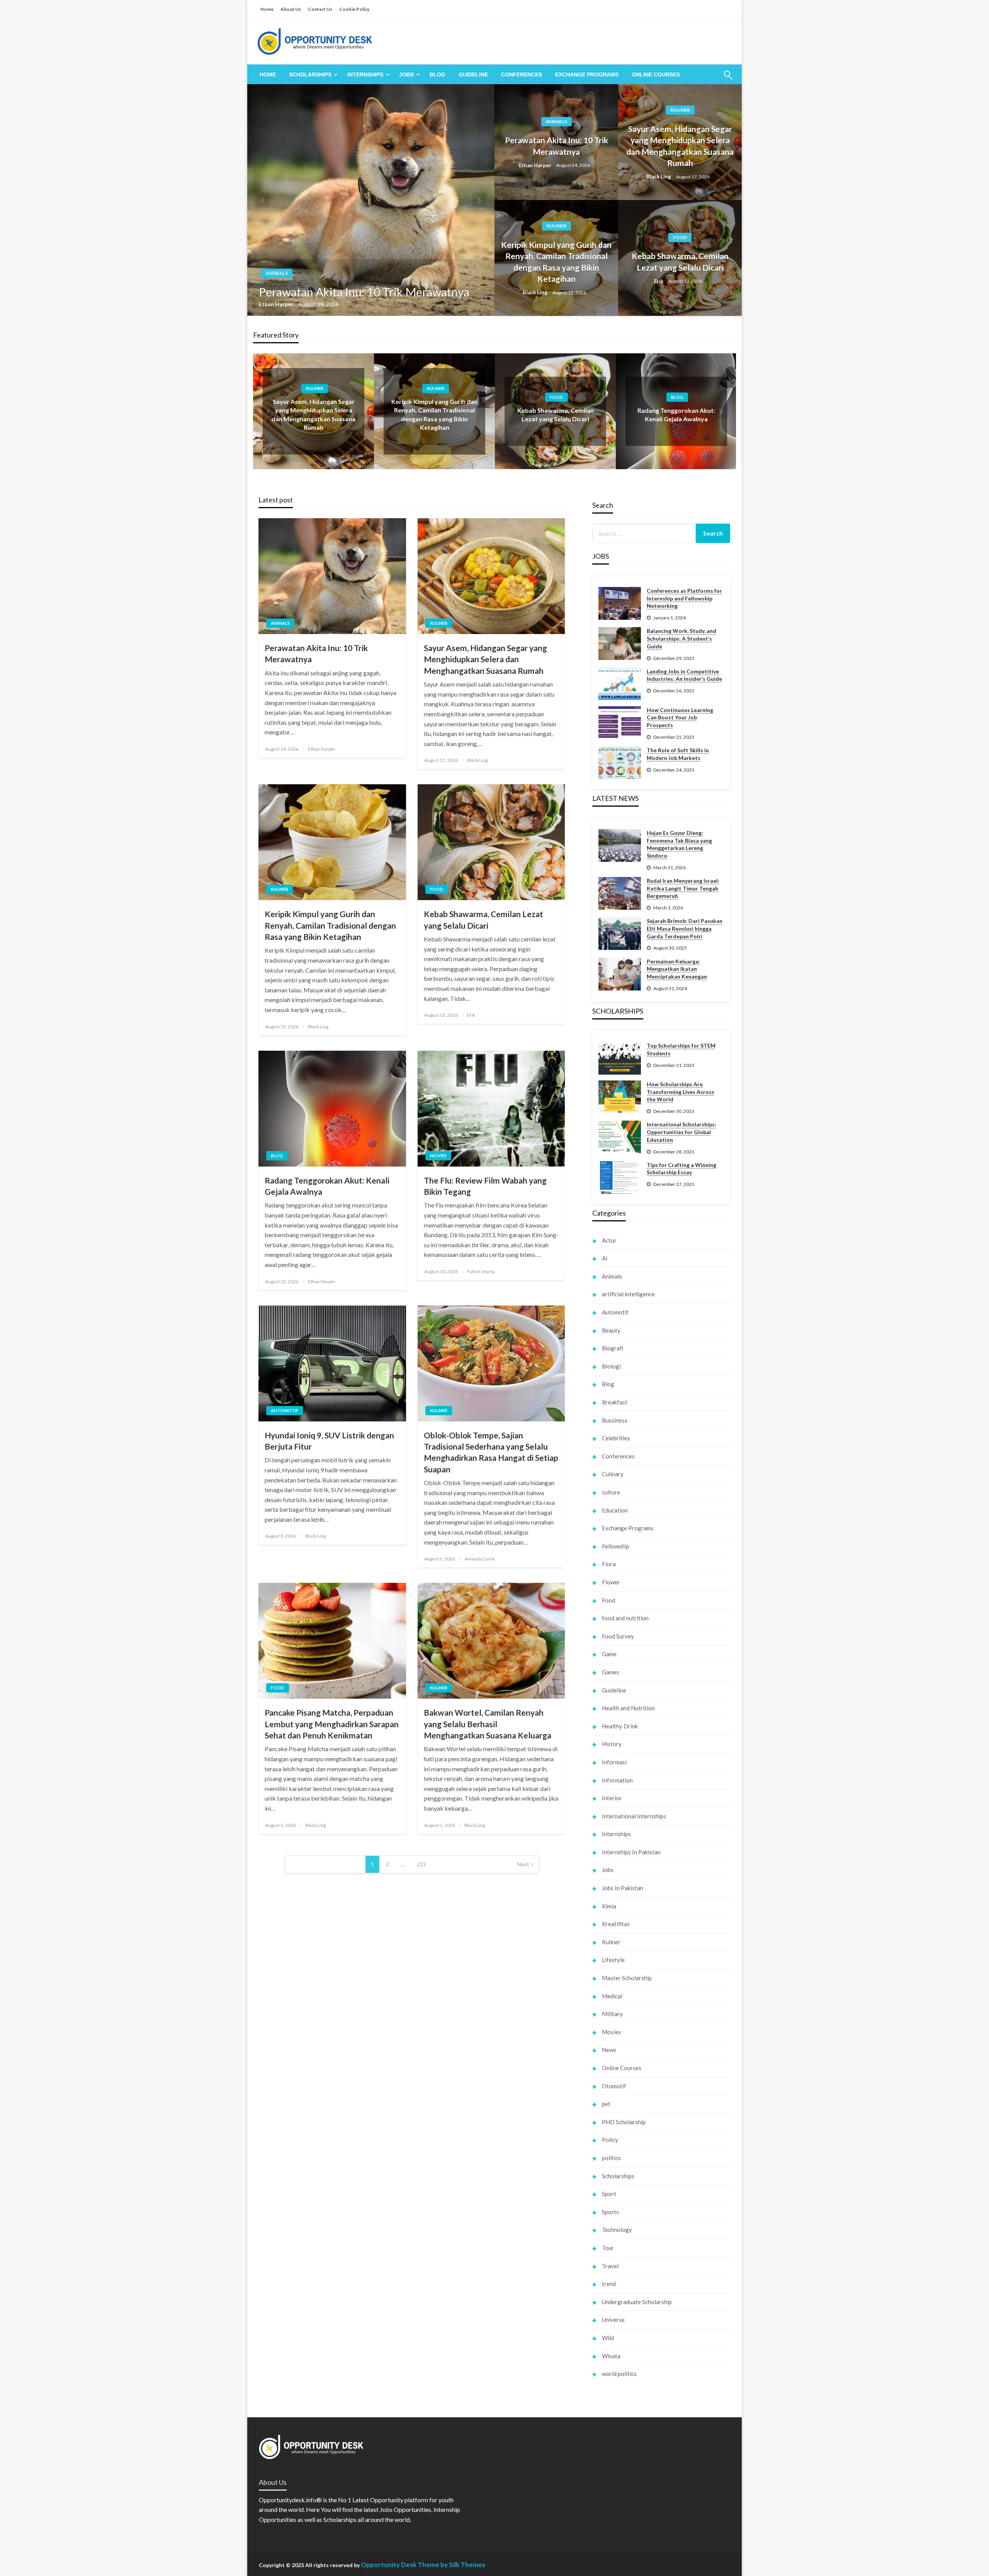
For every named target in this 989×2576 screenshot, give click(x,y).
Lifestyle (613, 1960)
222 (421, 1864)
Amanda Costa (479, 1559)
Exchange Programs (587, 75)
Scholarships (310, 75)
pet (606, 2104)
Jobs (406, 75)
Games (611, 1672)
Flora (609, 1564)
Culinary (613, 1474)
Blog (438, 75)
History (612, 1744)
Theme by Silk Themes (451, 2565)
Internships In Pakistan (631, 1852)
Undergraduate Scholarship (637, 2302)
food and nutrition (625, 1618)
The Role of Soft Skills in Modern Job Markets (678, 754)
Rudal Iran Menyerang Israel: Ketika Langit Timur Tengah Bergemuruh (683, 888)
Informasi (614, 1762)
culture (611, 1492)
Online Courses (656, 75)
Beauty (611, 1330)
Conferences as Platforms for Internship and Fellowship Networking (684, 598)
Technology (617, 2230)
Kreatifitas (616, 1924)
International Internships (634, 1816)
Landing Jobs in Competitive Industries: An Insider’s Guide (684, 675)
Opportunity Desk (389, 2565)
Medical (612, 1996)
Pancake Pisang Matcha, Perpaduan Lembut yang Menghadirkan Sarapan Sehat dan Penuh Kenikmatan (332, 1724)
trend (609, 2284)
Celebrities (616, 1438)
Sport (609, 2194)
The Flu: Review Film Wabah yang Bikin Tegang (485, 1186)
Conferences (522, 75)
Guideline (473, 75)
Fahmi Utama (481, 1271)
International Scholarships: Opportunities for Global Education (681, 1132)
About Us (291, 9)
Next (523, 1864)
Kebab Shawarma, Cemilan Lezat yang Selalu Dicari (680, 261)
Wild (608, 2338)
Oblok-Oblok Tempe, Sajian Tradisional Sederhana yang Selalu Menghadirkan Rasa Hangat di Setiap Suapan (491, 1452)
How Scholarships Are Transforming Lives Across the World (681, 1092)
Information (617, 1780)
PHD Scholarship (624, 2122)
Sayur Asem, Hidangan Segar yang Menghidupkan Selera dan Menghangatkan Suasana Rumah (680, 146)
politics (611, 2158)
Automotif (285, 1410)
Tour (608, 2248)
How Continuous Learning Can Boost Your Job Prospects (680, 717)
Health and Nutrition (628, 1708)
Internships (365, 75)
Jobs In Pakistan (623, 1888)
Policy (610, 2140)
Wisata (611, 2356)
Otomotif (614, 2086)
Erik (659, 281)
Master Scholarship (627, 1978)
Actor (609, 1240)
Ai (605, 1258)
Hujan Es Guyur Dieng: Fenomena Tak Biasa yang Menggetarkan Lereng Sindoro (679, 844)
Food (680, 237)
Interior (612, 1798)
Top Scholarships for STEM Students (681, 1049)
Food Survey (618, 1636)
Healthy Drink (620, 1726)
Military (612, 2014)
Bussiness (615, 1420)
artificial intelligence (628, 1294)
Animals (277, 273)
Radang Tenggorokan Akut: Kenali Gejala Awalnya (327, 1186)
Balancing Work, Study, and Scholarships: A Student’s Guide (681, 638)
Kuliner (680, 110)
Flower (611, 1582)
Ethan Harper (277, 304)
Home (267, 9)
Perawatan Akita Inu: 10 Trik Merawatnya (364, 292)
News (609, 2050)
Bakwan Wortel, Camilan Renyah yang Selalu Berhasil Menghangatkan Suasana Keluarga (488, 1724)
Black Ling (659, 176)
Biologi (611, 1366)
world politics (619, 2374)
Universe (613, 2320)
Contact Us (320, 9)
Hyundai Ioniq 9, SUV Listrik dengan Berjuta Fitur (329, 1441)
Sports (610, 2212)
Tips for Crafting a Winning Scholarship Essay (681, 1169)
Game (609, 1654)
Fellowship (616, 1546)
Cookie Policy (354, 9)
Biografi (613, 1348)
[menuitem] (268, 75)
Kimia (609, 1906)
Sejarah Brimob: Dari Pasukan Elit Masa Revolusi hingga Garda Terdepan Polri (685, 928)
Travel (610, 2266)
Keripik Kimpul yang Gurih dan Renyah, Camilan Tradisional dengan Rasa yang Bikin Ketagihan (556, 262)
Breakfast (615, 1402)
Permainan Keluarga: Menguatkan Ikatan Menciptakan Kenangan (677, 969)
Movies (438, 1156)
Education (615, 1510)
